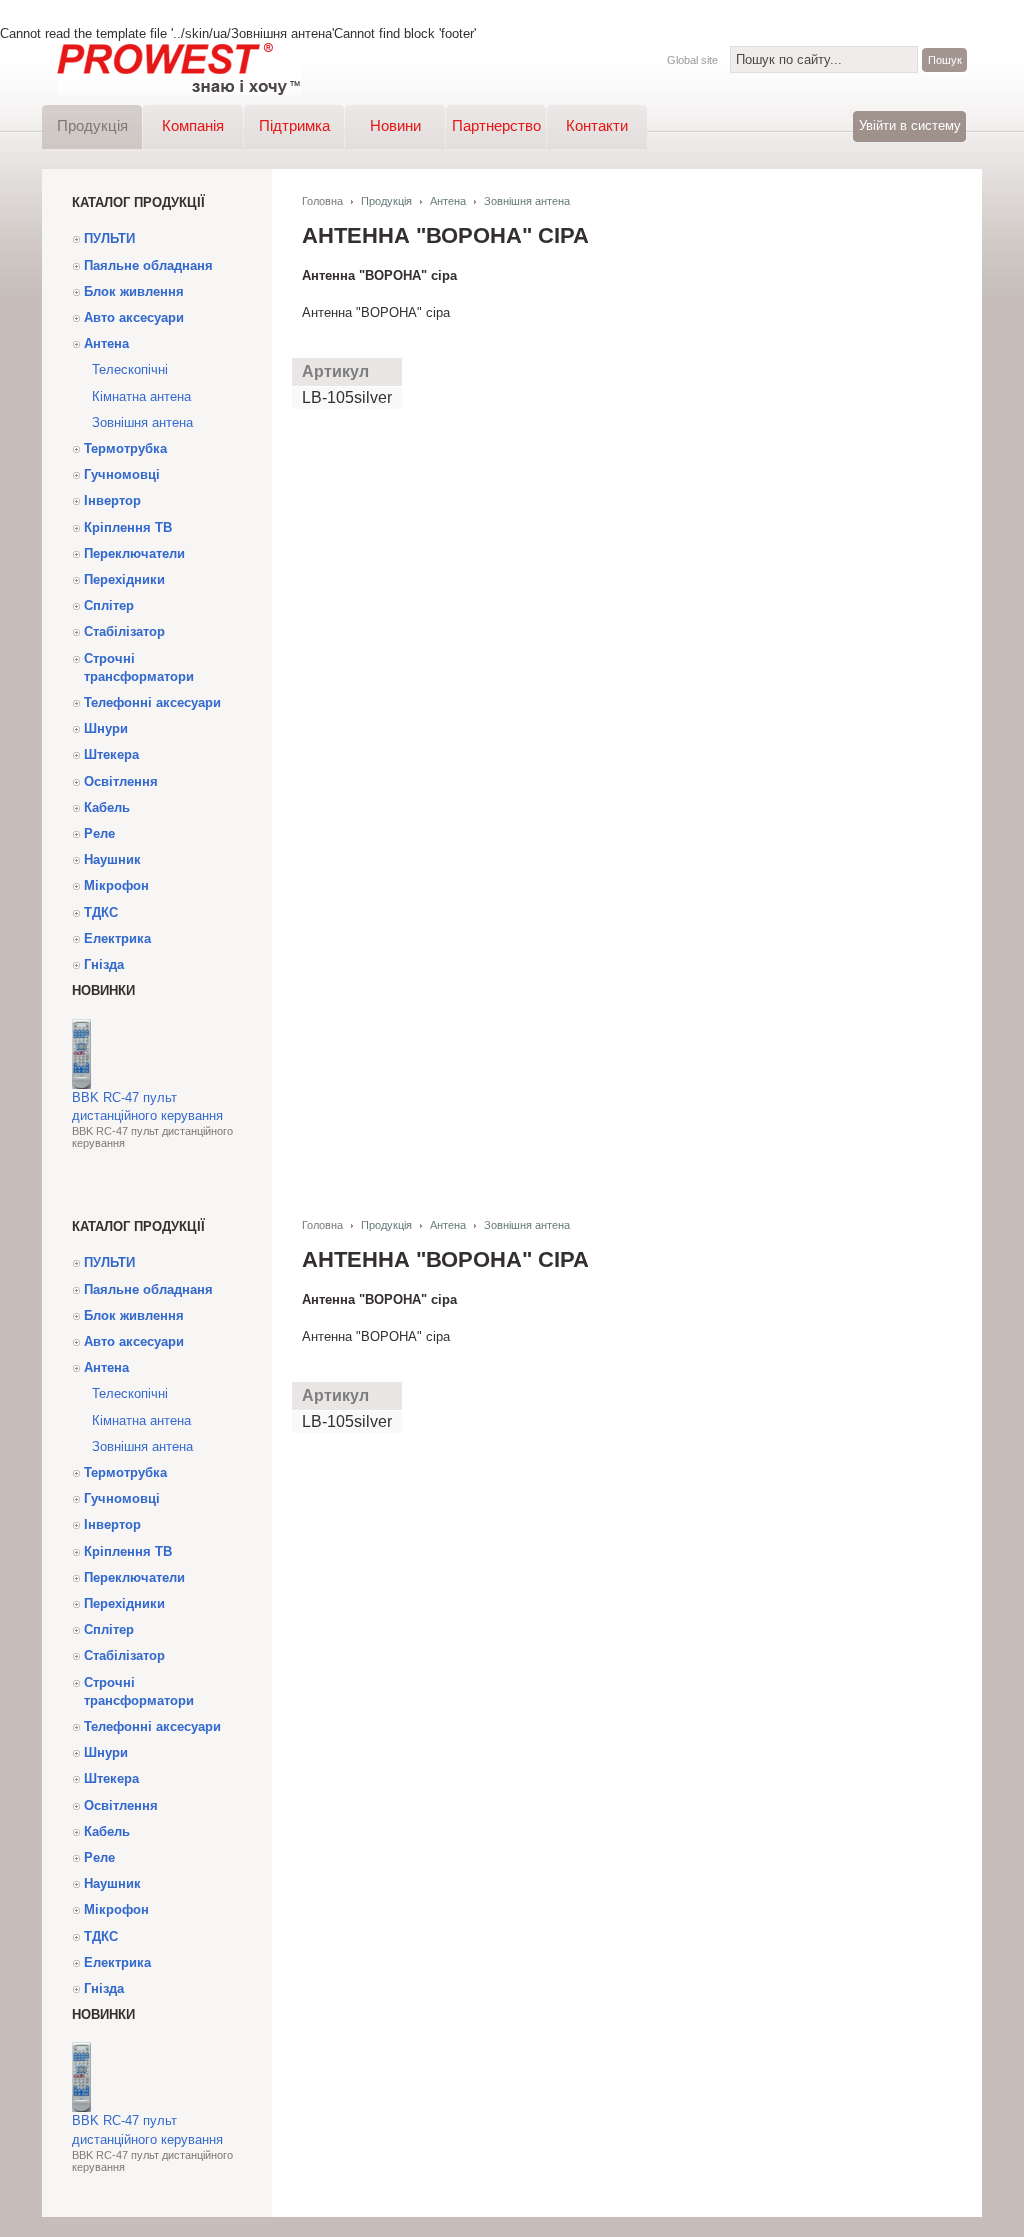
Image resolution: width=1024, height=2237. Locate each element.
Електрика (117, 938)
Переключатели (134, 553)
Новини (395, 125)
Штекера (111, 754)
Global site (692, 60)
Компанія (193, 125)
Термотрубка (125, 448)
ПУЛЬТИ (109, 238)
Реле (99, 833)
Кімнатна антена (141, 396)
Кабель (107, 807)
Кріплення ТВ (128, 527)
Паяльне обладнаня (148, 265)
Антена (106, 343)
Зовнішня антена (142, 422)
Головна (322, 201)
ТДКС (101, 912)
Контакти (597, 125)
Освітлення (121, 781)
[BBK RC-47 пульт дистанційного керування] (81, 1084)
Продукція (92, 125)
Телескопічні (130, 369)
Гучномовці (122, 474)
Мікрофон (116, 885)
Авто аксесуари (134, 317)
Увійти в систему (910, 125)
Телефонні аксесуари (152, 702)
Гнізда (104, 964)
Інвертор (112, 500)
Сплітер (109, 605)
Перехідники (124, 579)
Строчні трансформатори (139, 667)
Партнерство (496, 125)
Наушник (112, 859)
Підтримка (294, 125)
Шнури (106, 728)
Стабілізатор (124, 631)
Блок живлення (134, 291)
